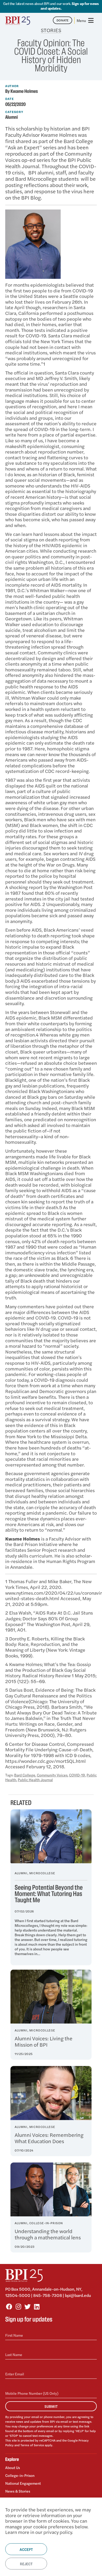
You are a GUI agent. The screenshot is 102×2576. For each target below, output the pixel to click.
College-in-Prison (20, 2475)
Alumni (12, 117)
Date (10, 99)
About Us (13, 2468)
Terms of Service (32, 2445)
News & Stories (18, 2491)
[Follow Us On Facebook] (9, 2306)
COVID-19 (77, 1775)
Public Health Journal (35, 1780)
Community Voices (52, 1775)
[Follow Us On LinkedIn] (37, 2306)
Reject (26, 2564)
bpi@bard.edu (78, 2295)
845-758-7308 (48, 2295)
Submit (51, 2406)
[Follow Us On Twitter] (27, 2306)
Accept (26, 2549)
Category (14, 112)
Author (12, 86)
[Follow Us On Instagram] (18, 2306)
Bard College (25, 1775)
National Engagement (23, 2483)
